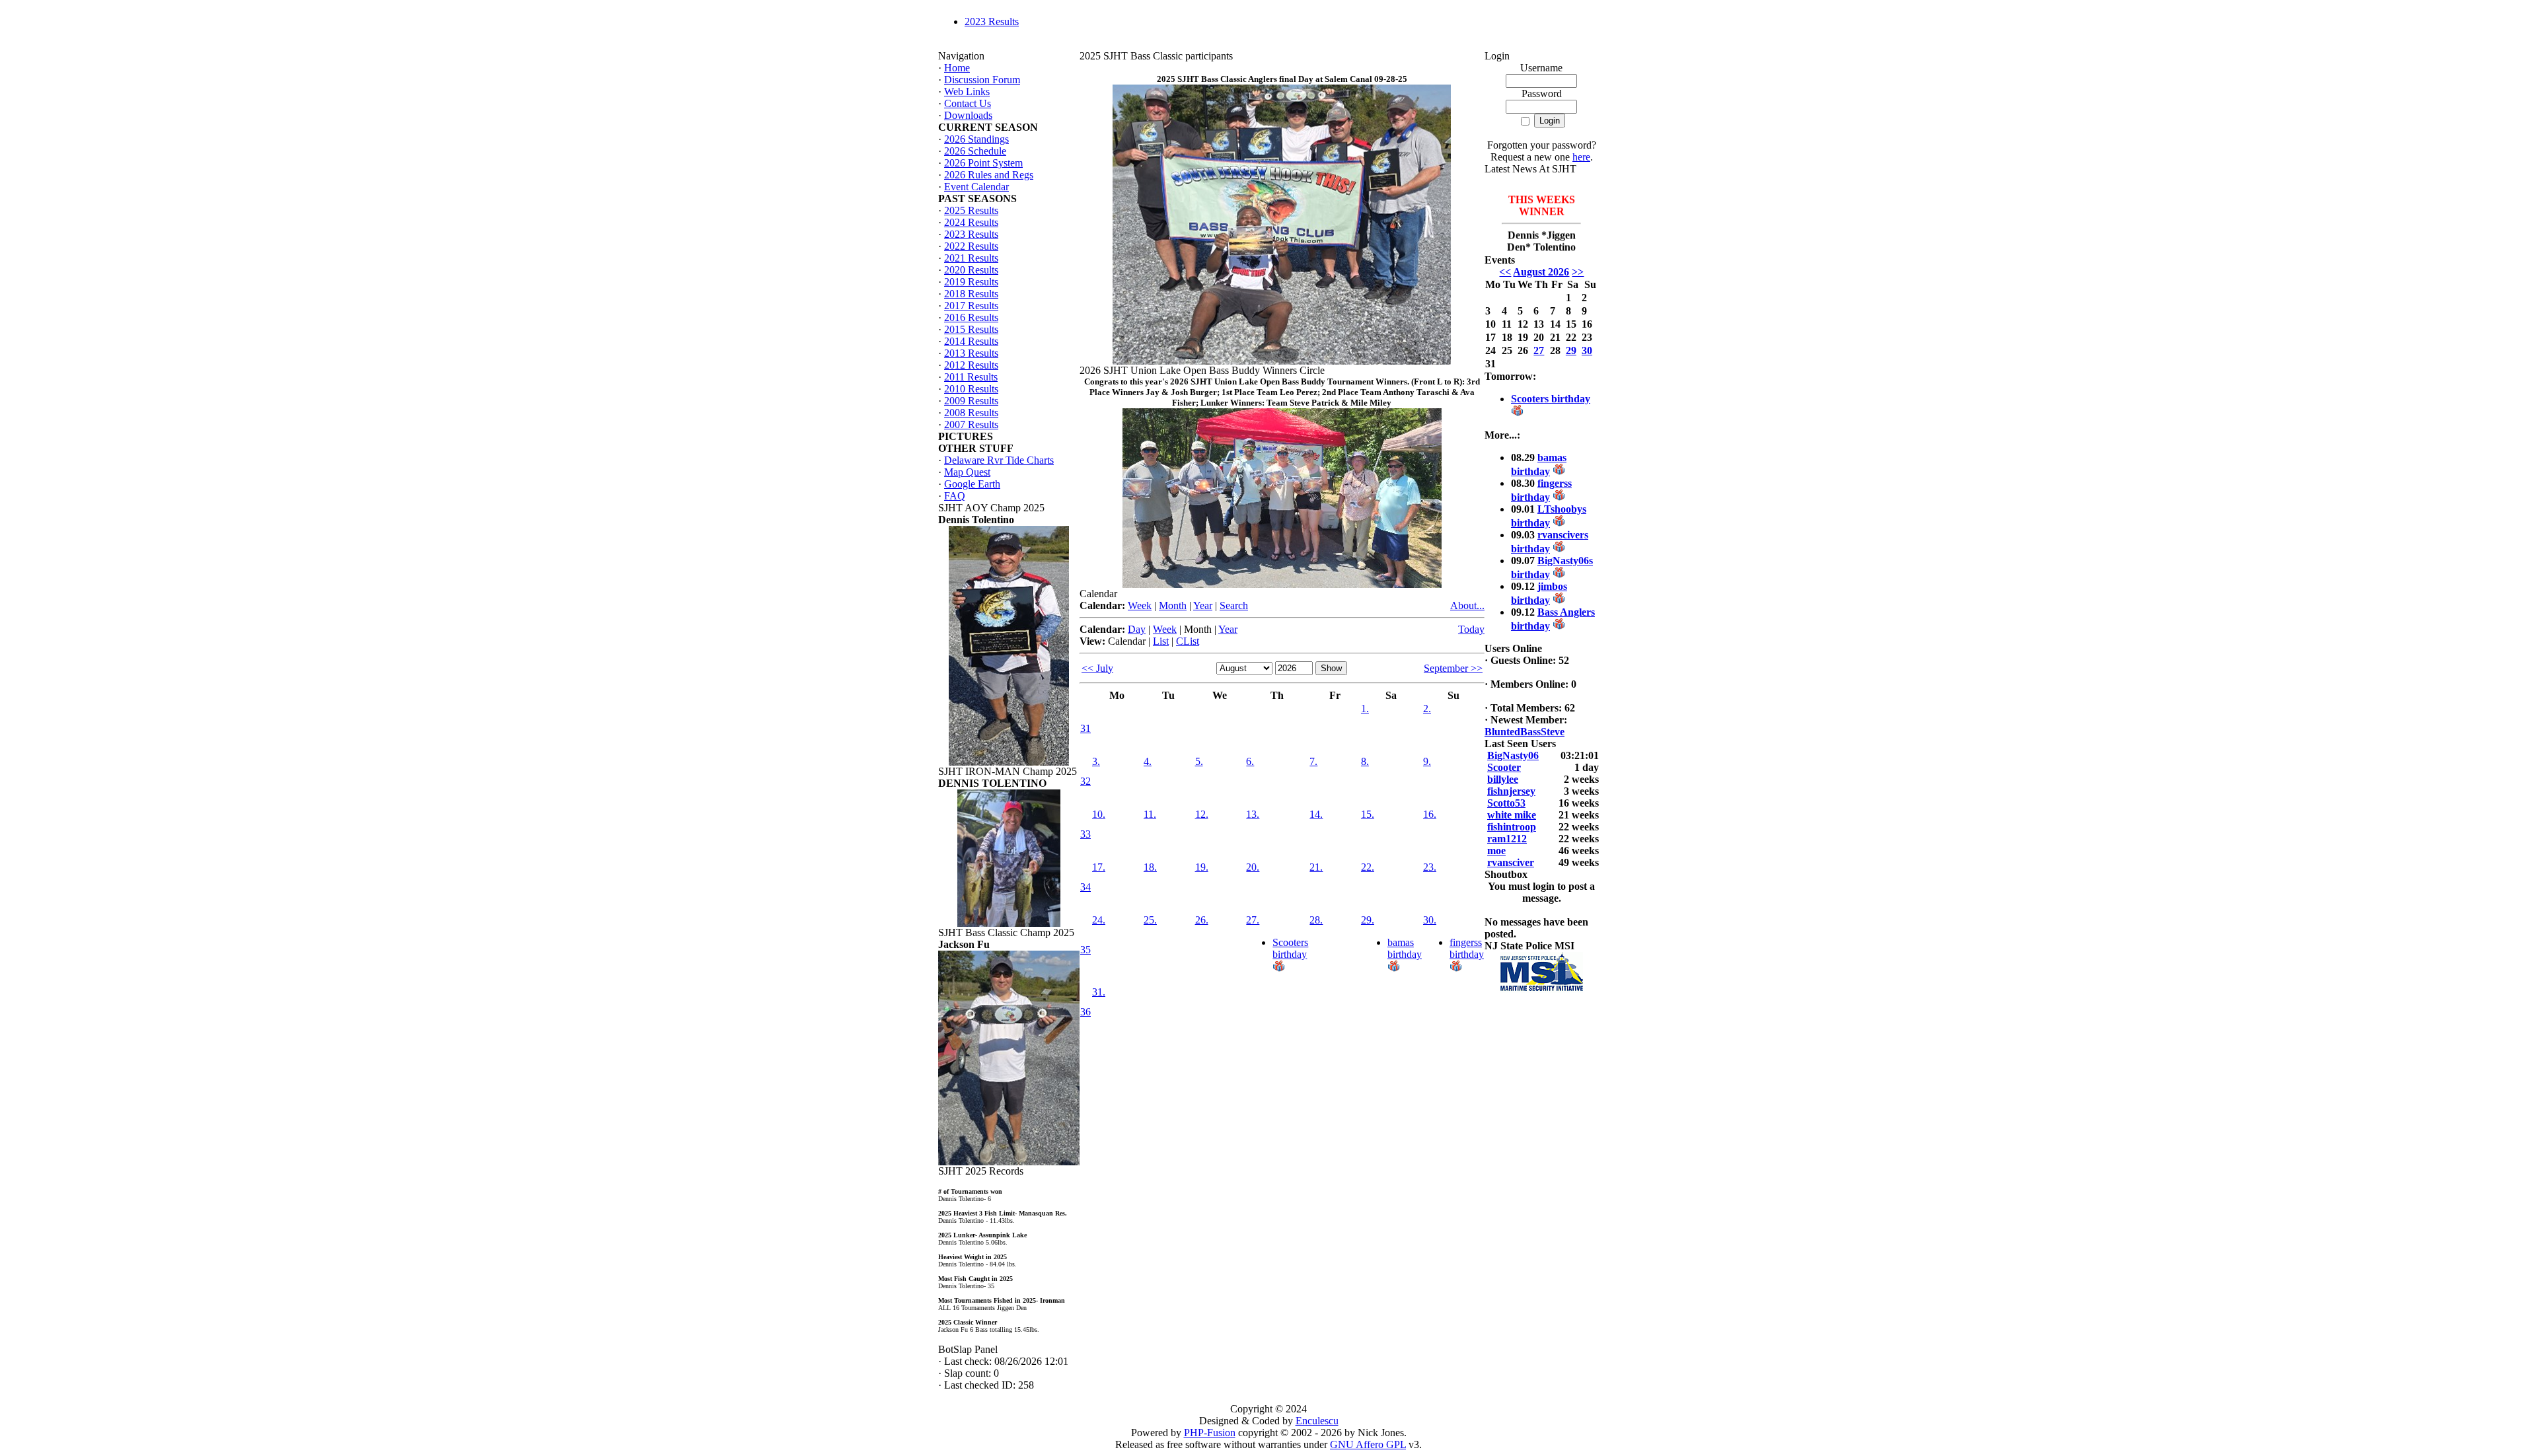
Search (1234, 605)
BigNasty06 (1513, 755)
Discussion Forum (982, 80)
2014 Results (971, 341)
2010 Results (971, 389)
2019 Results (971, 282)
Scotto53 (1506, 803)
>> (1578, 272)
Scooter (1504, 767)
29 (1571, 350)
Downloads (968, 115)
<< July (1097, 668)
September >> (1453, 668)
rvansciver (1511, 862)
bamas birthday (1405, 948)
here (1581, 157)
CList (1188, 641)
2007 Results (971, 424)
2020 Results (971, 270)
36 (1085, 1012)
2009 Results (971, 401)
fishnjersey (1511, 791)
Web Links (967, 91)
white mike (1512, 815)
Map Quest (967, 472)
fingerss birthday (1467, 948)
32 (1085, 781)
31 (1085, 728)
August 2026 (1541, 272)
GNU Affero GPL (1368, 1444)
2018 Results (971, 294)
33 (1085, 834)
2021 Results (971, 258)
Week (1140, 605)
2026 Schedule (975, 151)
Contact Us (968, 103)
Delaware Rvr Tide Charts (999, 460)
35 (1085, 950)
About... (1467, 605)
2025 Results (971, 210)
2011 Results (971, 377)
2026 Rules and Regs (989, 175)
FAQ (955, 496)
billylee (1503, 779)
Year (1203, 605)
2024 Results (971, 222)
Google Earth (972, 484)
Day (1137, 629)
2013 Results (971, 353)
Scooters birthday (1290, 948)
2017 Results (971, 306)
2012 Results (971, 365)
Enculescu (1317, 1421)
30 (1587, 350)
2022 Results (971, 246)
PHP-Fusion (1210, 1433)
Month (1173, 605)
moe (1496, 851)
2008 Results (971, 413)
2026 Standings (976, 139)
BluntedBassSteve (1525, 732)
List (1161, 641)
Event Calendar (976, 187)
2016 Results (971, 317)
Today (1471, 629)
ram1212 (1507, 839)
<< (1505, 272)
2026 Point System (983, 163)
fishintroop (1512, 827)
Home (957, 68)
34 (1085, 887)
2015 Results (971, 329)
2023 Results (992, 21)
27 (1539, 350)
